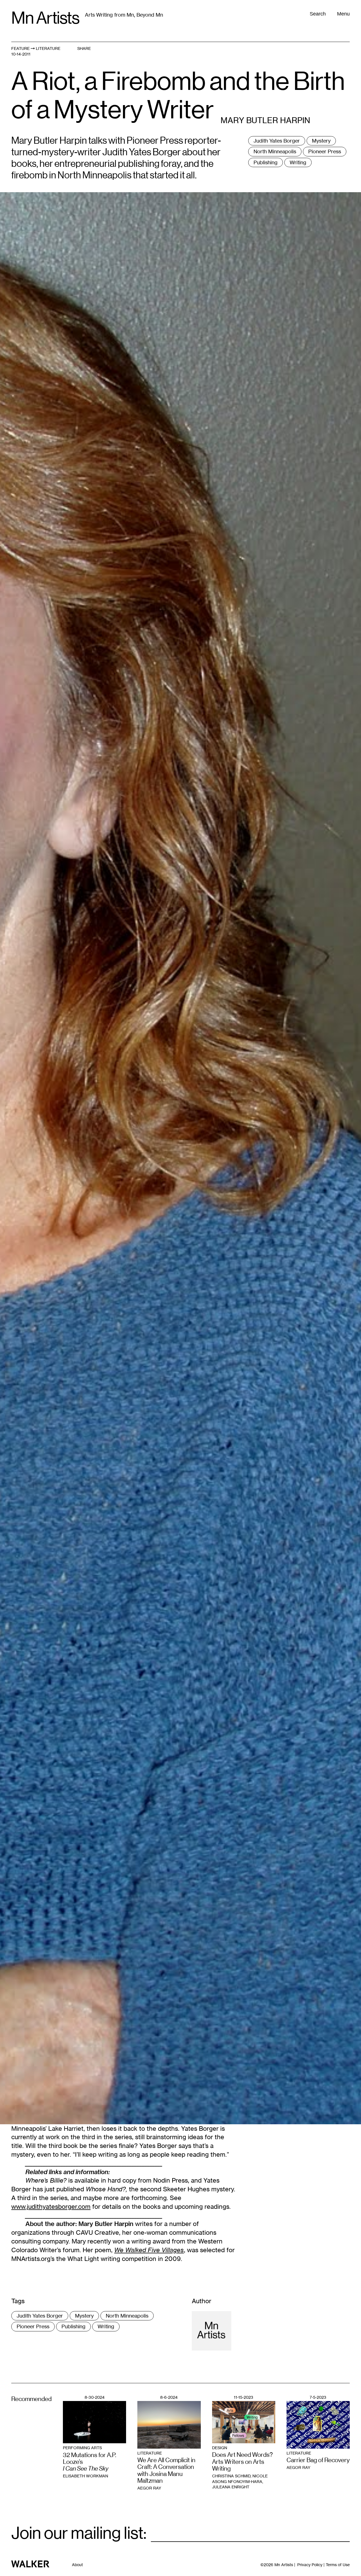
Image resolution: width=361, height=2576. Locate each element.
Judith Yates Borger (277, 141)
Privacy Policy (310, 2565)
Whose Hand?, (106, 2189)
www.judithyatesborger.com (51, 2206)
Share (84, 48)
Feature (20, 48)
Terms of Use (338, 2565)
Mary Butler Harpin (106, 2224)
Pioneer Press (325, 151)
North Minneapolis (275, 151)
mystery (321, 141)
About (77, 2565)
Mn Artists (45, 18)
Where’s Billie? (46, 2180)
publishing (266, 162)
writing (298, 162)
